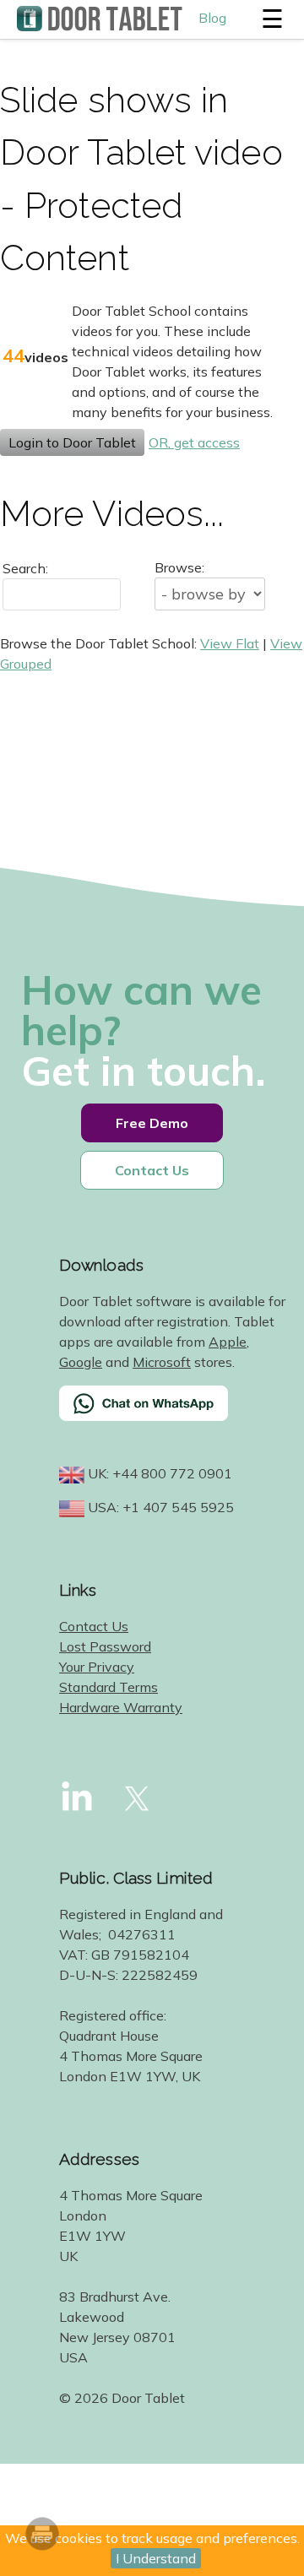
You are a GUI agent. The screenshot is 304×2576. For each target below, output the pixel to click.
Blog (212, 18)
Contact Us (152, 1170)
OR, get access (194, 442)
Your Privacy (97, 1667)
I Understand (156, 2558)
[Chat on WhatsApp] (173, 1414)
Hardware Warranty (121, 1707)
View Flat (230, 643)
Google (81, 1362)
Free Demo (152, 1123)
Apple (228, 1342)
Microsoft (162, 1362)
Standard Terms (109, 1687)
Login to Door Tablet (72, 442)
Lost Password (105, 1646)
